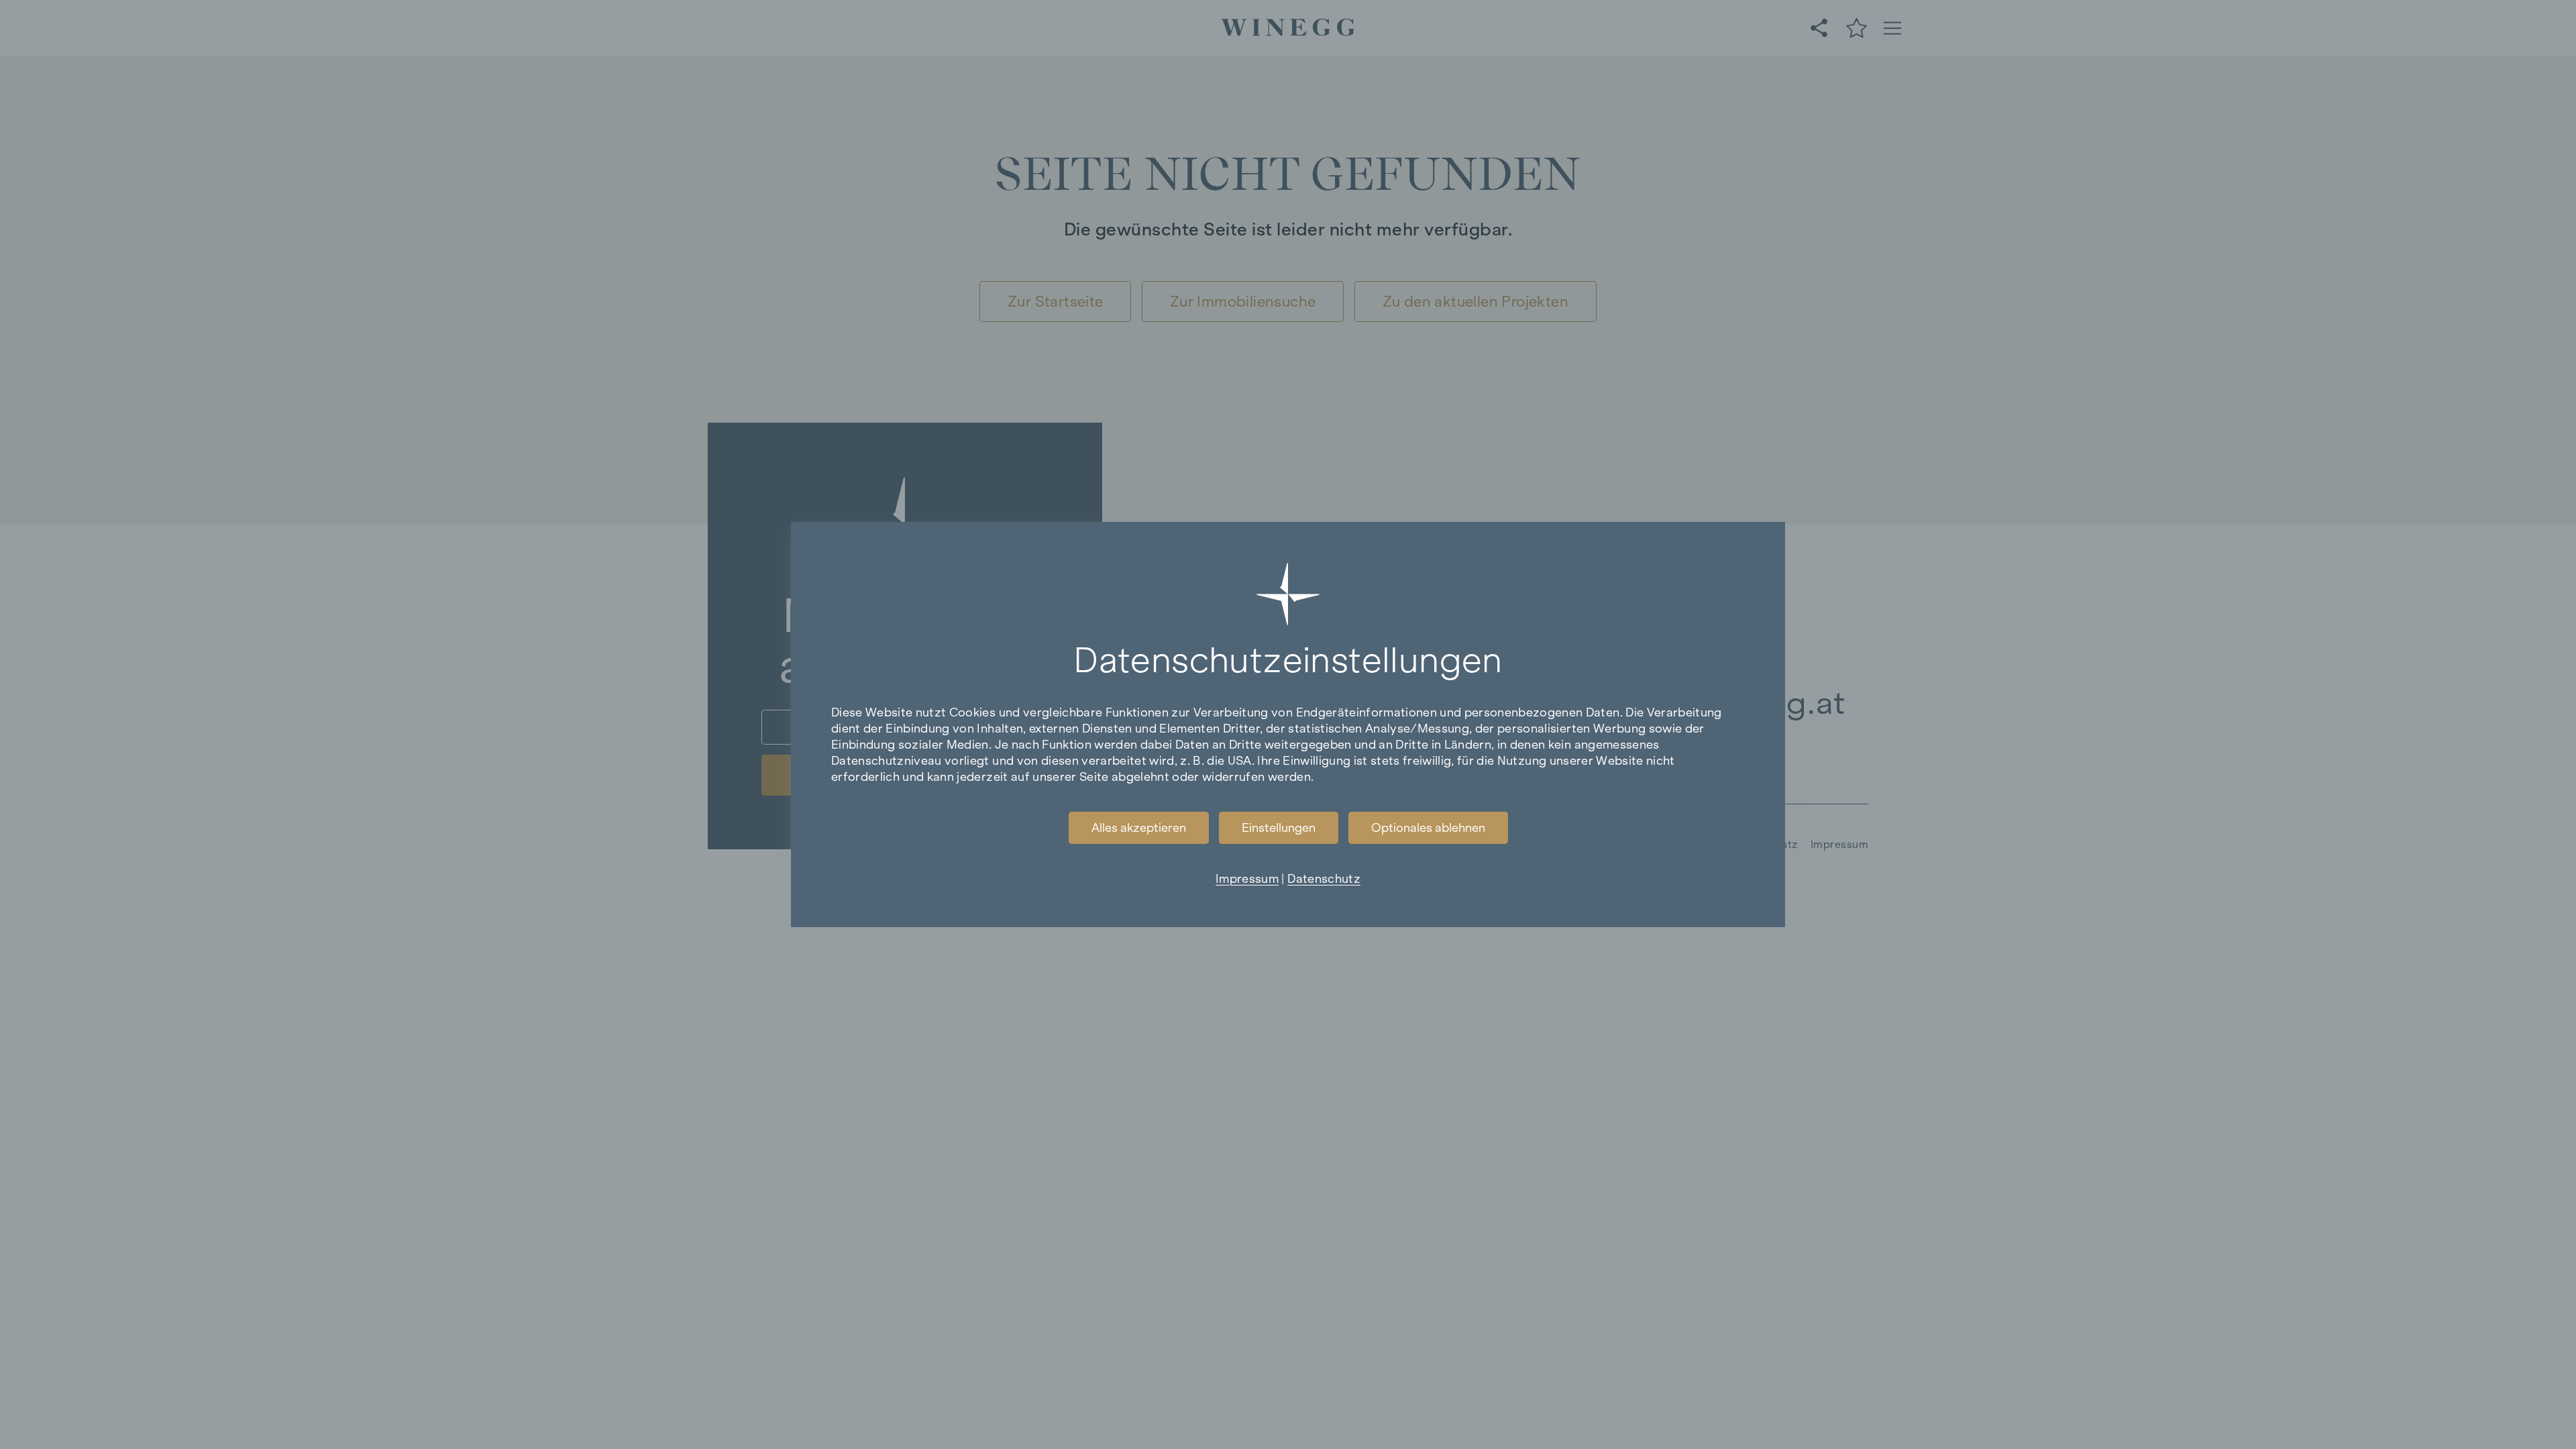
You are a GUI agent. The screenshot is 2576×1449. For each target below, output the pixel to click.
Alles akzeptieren (1139, 828)
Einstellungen (1279, 828)
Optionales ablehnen (1428, 828)
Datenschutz (1324, 879)
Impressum (1247, 879)
